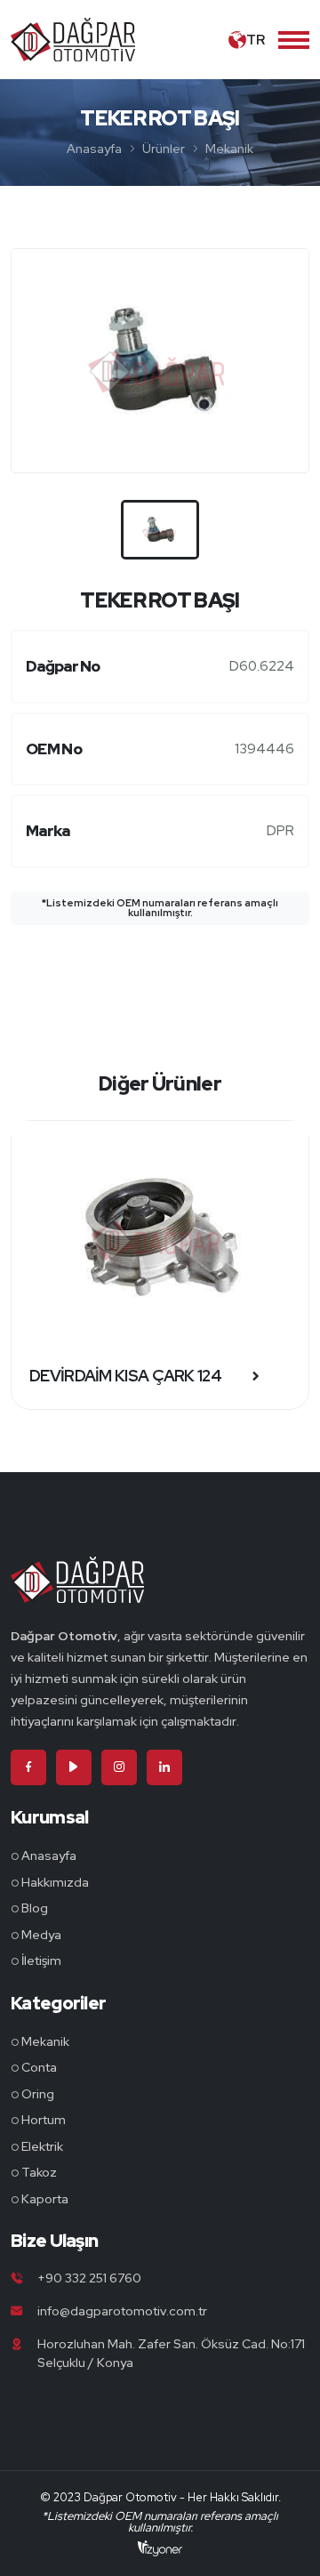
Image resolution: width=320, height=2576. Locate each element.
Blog (35, 1908)
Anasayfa (94, 149)
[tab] (160, 530)
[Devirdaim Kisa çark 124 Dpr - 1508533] (160, 1232)
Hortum (44, 2120)
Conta (39, 2067)
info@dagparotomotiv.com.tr (122, 2311)
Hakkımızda (55, 1882)
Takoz (39, 2172)
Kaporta (45, 2199)
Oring (38, 2094)
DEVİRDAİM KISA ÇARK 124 (125, 1376)
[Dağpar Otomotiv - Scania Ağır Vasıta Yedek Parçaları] (77, 1590)
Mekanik (229, 149)
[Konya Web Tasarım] (160, 2548)
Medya (41, 1935)
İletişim (41, 1960)
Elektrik (42, 2146)
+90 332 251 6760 (89, 2278)
